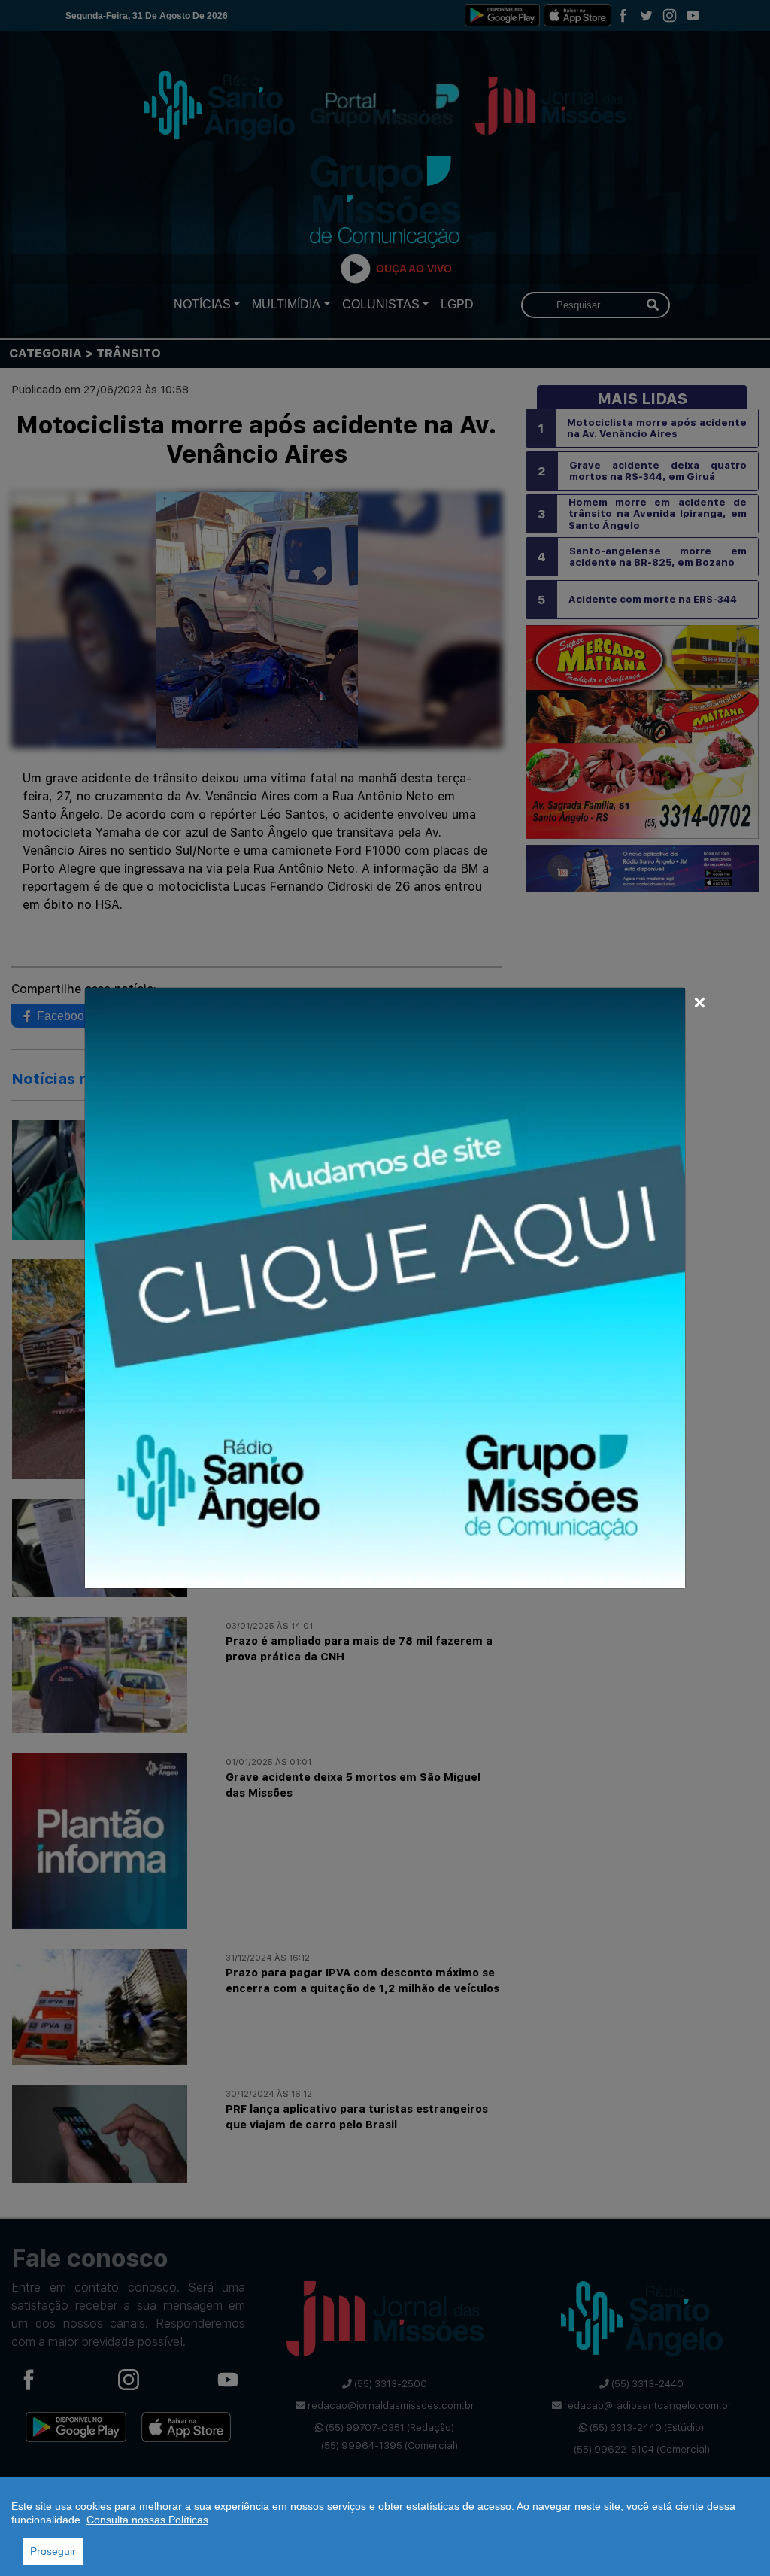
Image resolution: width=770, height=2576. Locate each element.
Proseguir (53, 2551)
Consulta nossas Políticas (147, 2520)
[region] (385, 2526)
